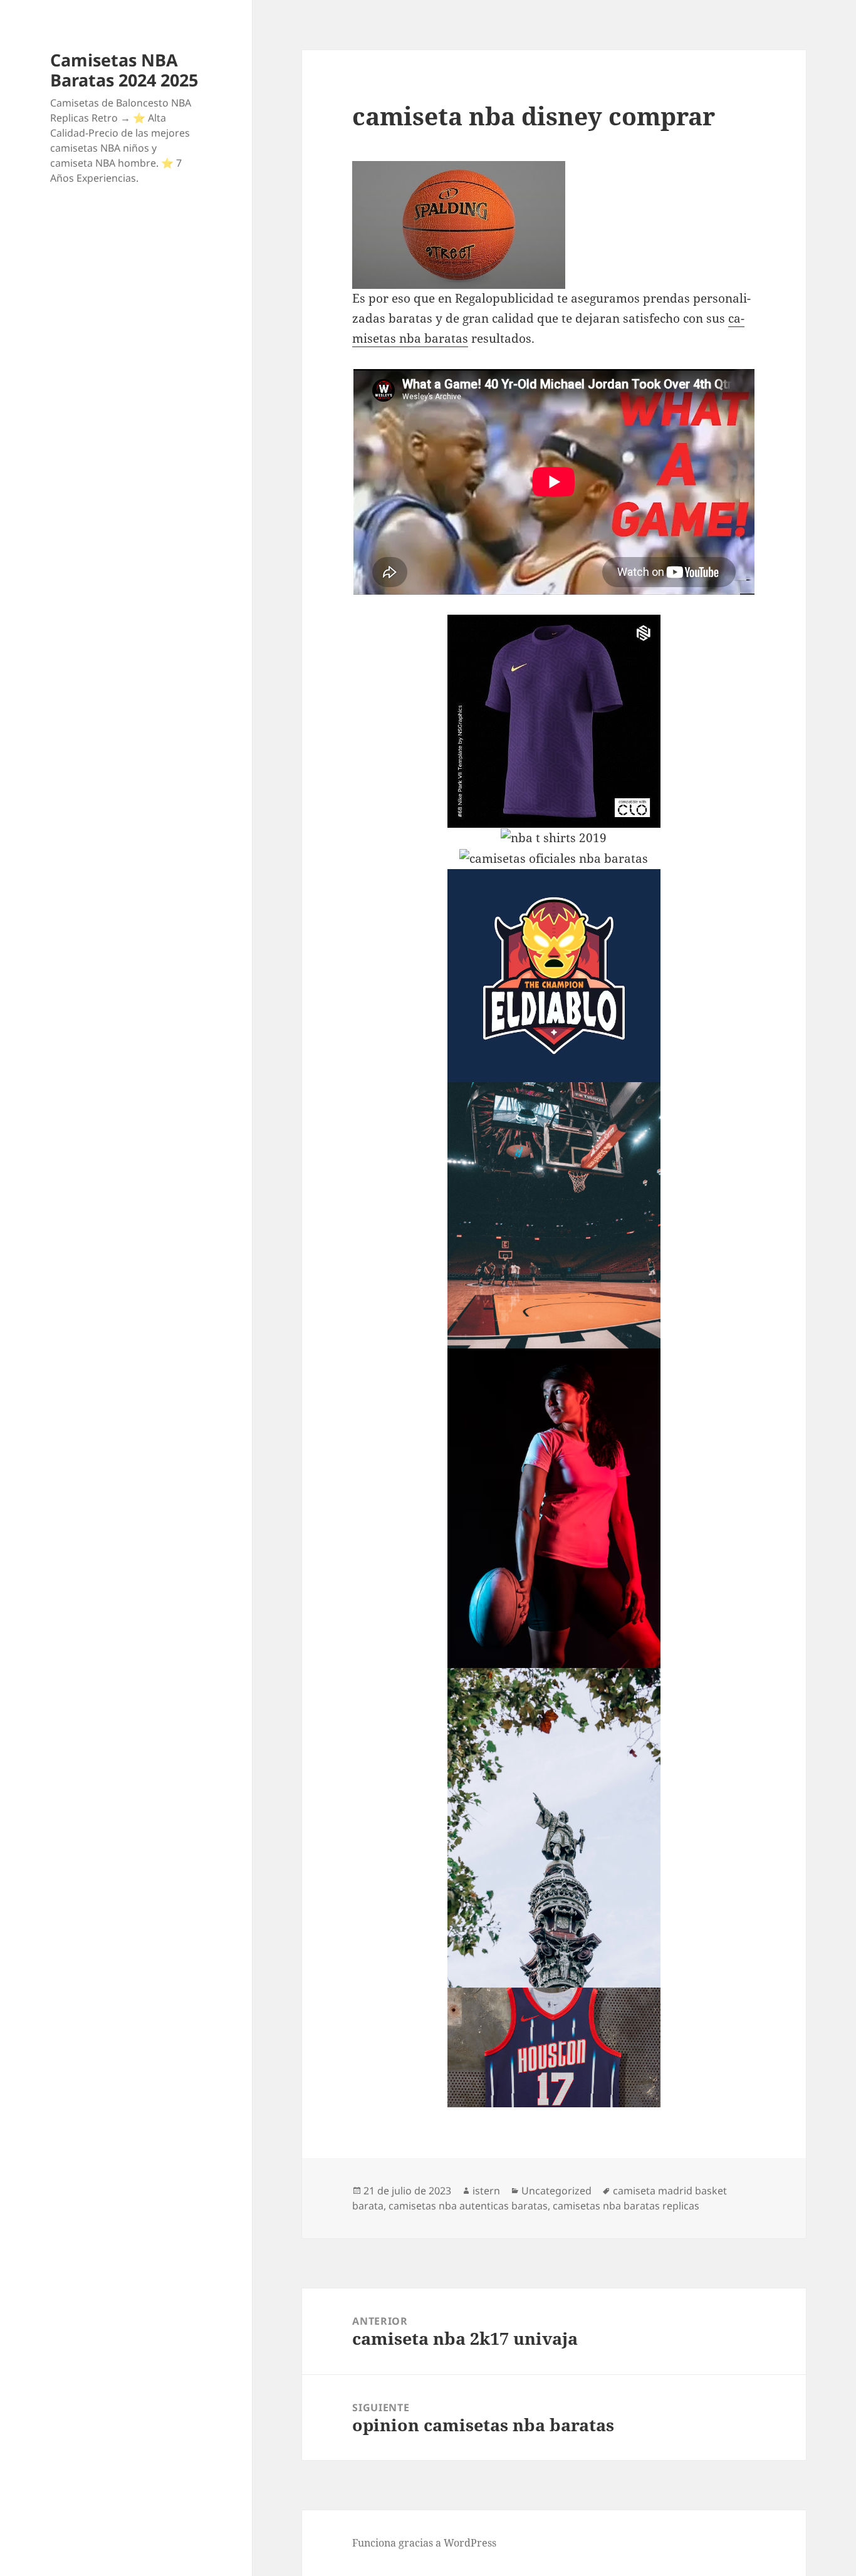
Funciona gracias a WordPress (424, 2543)
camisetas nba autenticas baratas (468, 2206)
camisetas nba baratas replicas (626, 2206)
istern (486, 2191)
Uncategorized (556, 2191)
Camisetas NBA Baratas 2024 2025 (124, 70)
